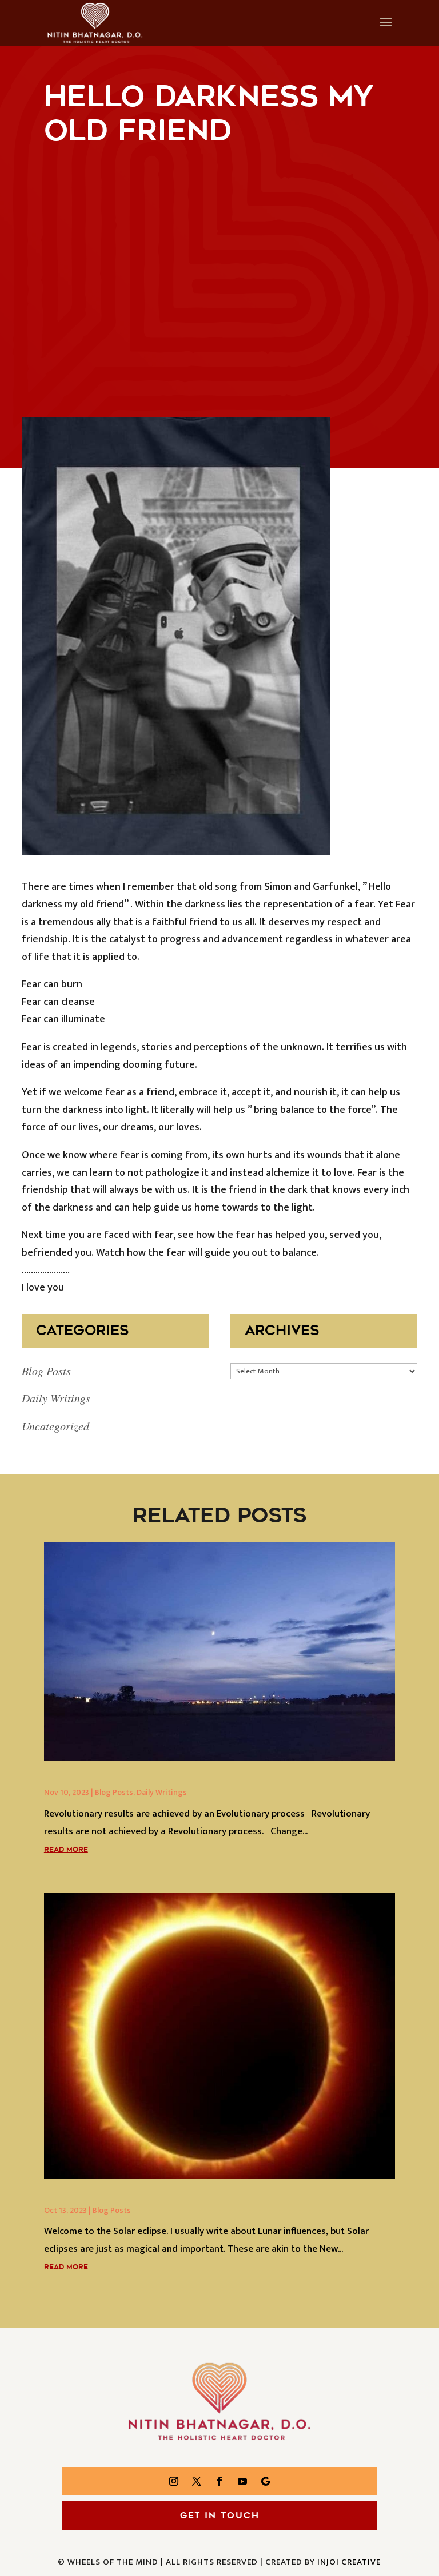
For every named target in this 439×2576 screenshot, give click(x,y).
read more (66, 1850)
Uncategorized (55, 1426)
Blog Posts (46, 1371)
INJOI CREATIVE (349, 2562)
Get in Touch (220, 2515)
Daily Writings (56, 1398)
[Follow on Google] (265, 2481)
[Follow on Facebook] (219, 2481)
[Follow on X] (197, 2481)
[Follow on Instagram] (174, 2481)
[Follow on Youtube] (242, 2481)
